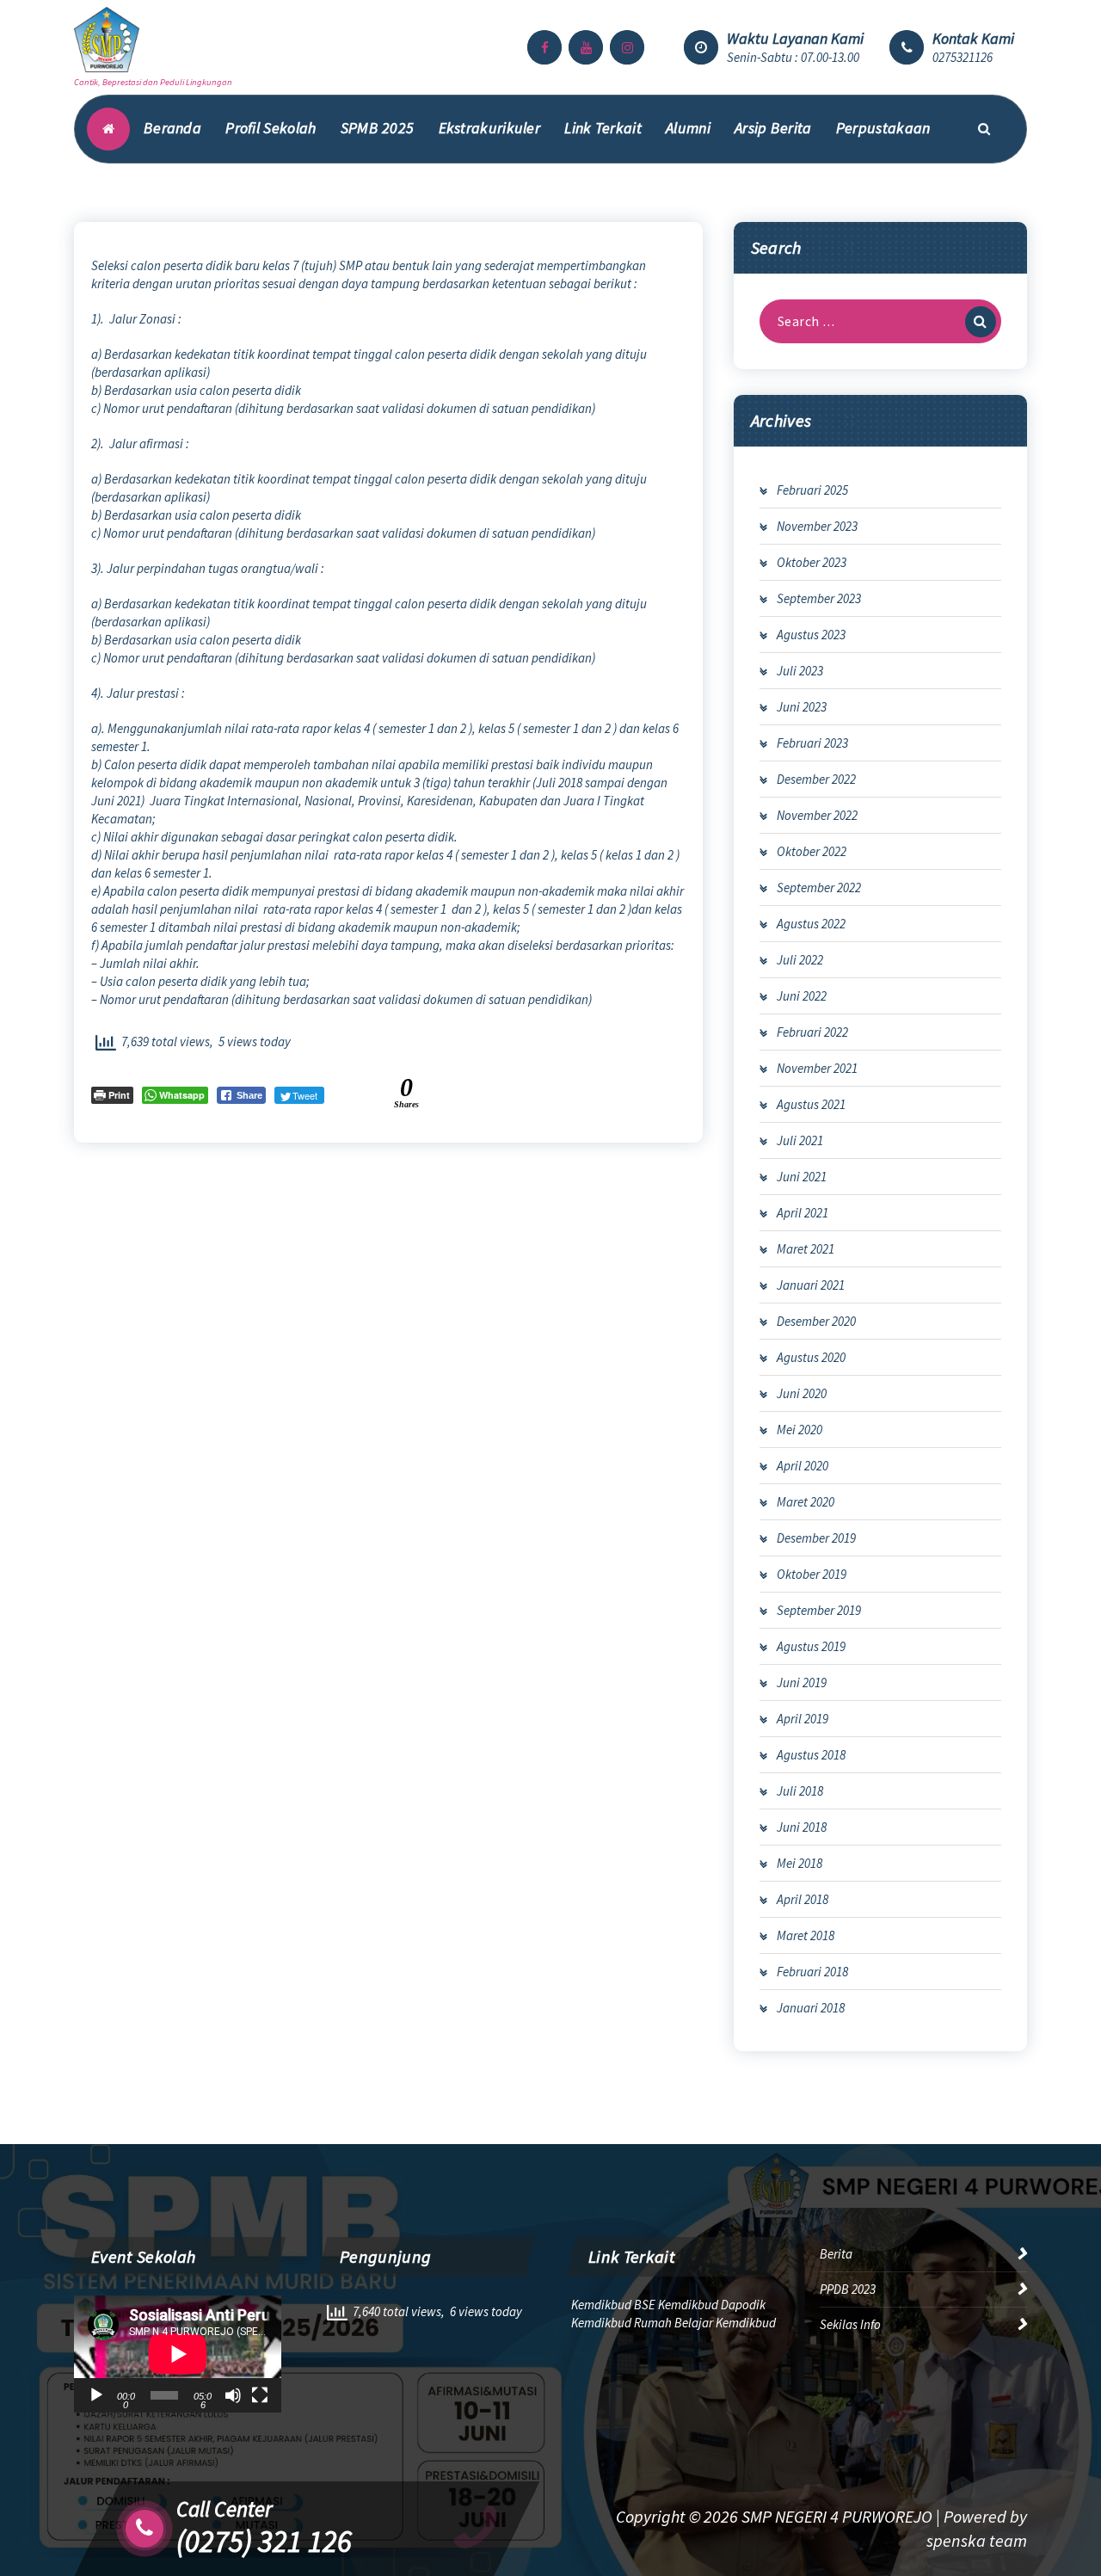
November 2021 (817, 1068)
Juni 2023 (802, 707)
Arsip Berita (773, 128)
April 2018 (803, 1899)
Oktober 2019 (812, 1574)
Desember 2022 (816, 779)
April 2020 (803, 1466)
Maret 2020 (806, 1502)
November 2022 (817, 815)
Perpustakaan (883, 128)
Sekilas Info (850, 2324)
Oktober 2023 (812, 562)
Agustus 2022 (811, 924)
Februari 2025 (812, 490)
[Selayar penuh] (260, 2395)
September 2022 (819, 887)
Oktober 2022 (812, 851)
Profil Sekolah (271, 128)
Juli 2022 (800, 960)
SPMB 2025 (378, 128)
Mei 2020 (800, 1430)
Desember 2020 (816, 1321)
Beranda (172, 128)
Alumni (688, 128)
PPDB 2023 (848, 2289)
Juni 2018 (802, 1827)
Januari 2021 (811, 1285)
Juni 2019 (802, 1682)
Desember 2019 (816, 1538)
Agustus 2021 (811, 1104)
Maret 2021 (806, 1249)
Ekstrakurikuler (490, 128)
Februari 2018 (812, 1972)
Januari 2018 (811, 2008)
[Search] (981, 322)
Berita (836, 2254)
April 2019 (803, 1719)
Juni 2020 (802, 1393)
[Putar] (96, 2395)
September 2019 (819, 1610)
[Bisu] (233, 2395)
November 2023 (817, 526)
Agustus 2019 (811, 1646)
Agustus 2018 (811, 1755)
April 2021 (803, 1213)
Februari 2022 (812, 1032)
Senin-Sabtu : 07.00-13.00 (793, 57)
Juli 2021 (800, 1140)
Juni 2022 (802, 996)
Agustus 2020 (811, 1357)
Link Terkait (603, 128)
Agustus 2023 (811, 635)
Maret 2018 (806, 1935)
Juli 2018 (800, 1791)
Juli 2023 (800, 671)
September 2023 (819, 598)
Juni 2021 (802, 1177)
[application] (178, 2354)
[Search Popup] (984, 129)
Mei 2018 (800, 1863)
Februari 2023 (812, 743)
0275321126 (963, 57)
